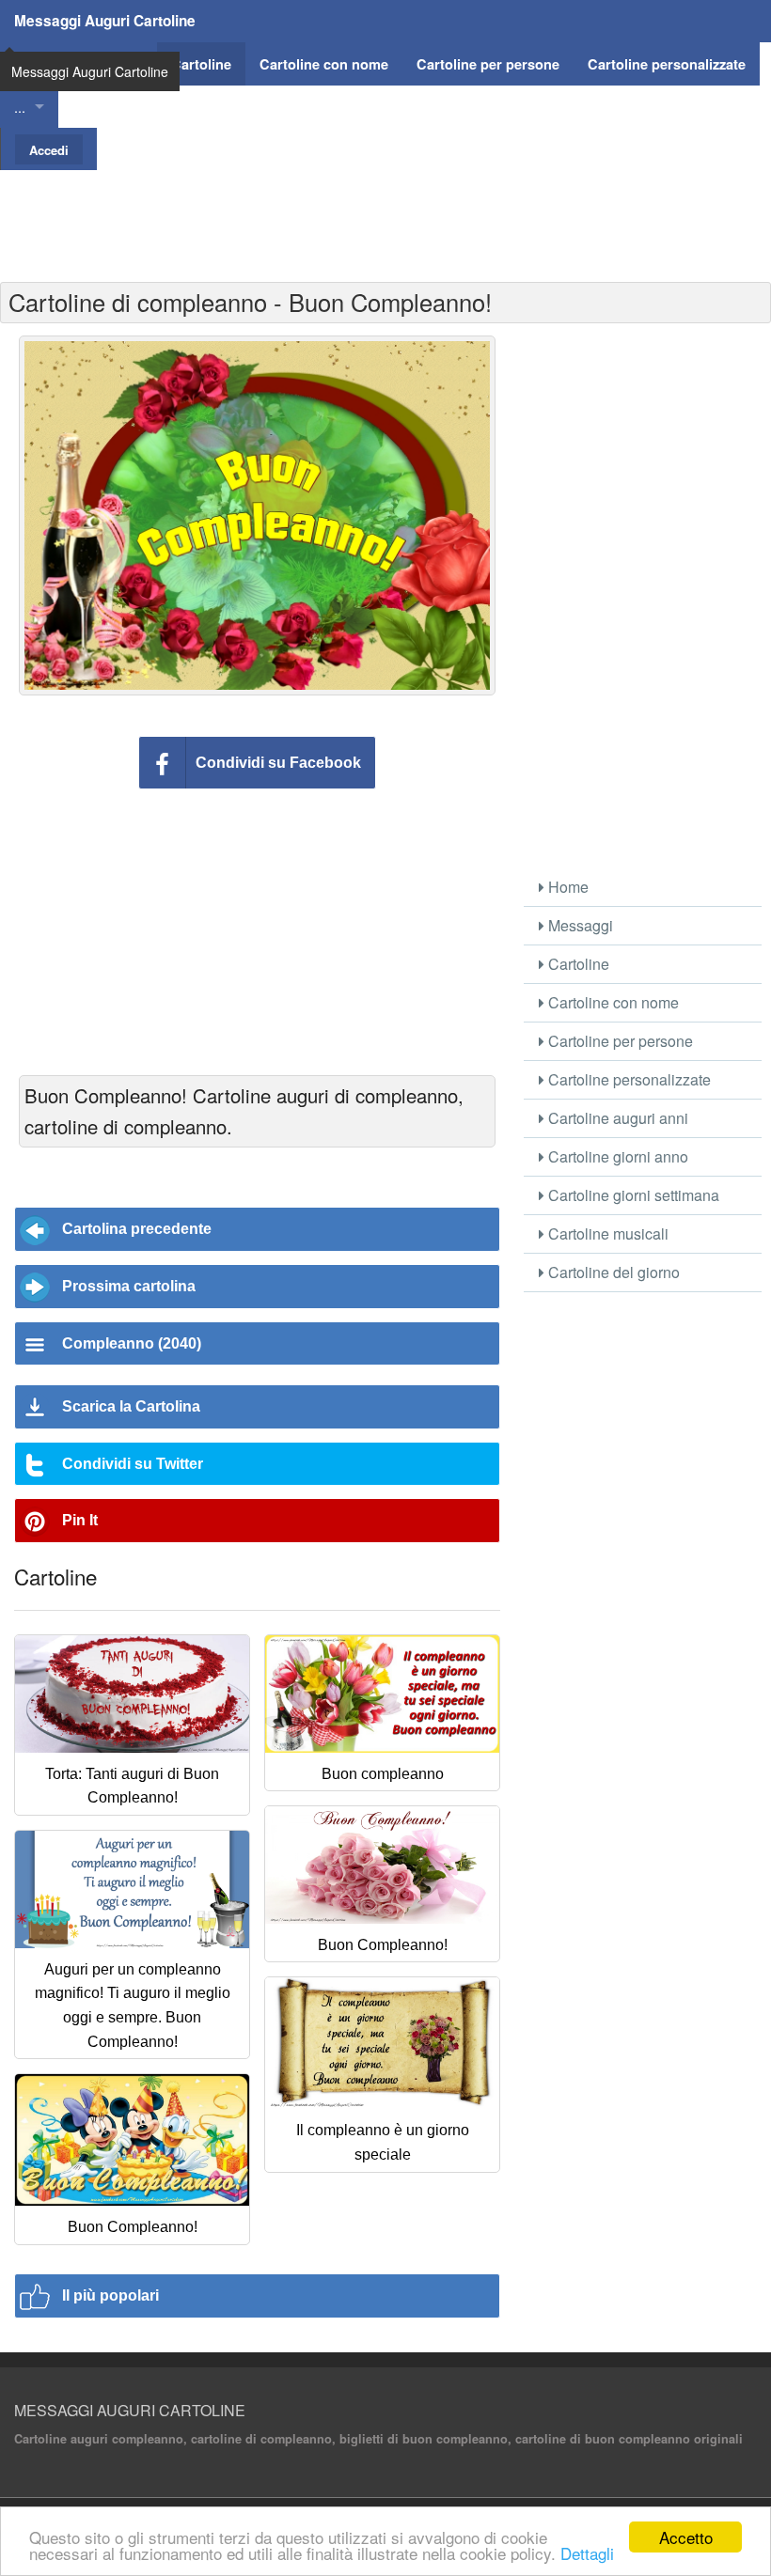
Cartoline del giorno (612, 1272)
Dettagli (587, 2553)
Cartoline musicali (606, 1233)
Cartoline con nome (612, 1002)
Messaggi (579, 925)
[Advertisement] (385, 212)
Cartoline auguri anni (616, 1118)
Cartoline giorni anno (616, 1156)
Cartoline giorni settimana (632, 1195)
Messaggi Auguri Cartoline (105, 21)
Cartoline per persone (619, 1041)
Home (566, 887)
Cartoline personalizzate (628, 1079)
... (20, 107)
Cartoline (577, 964)
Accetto (686, 2537)
